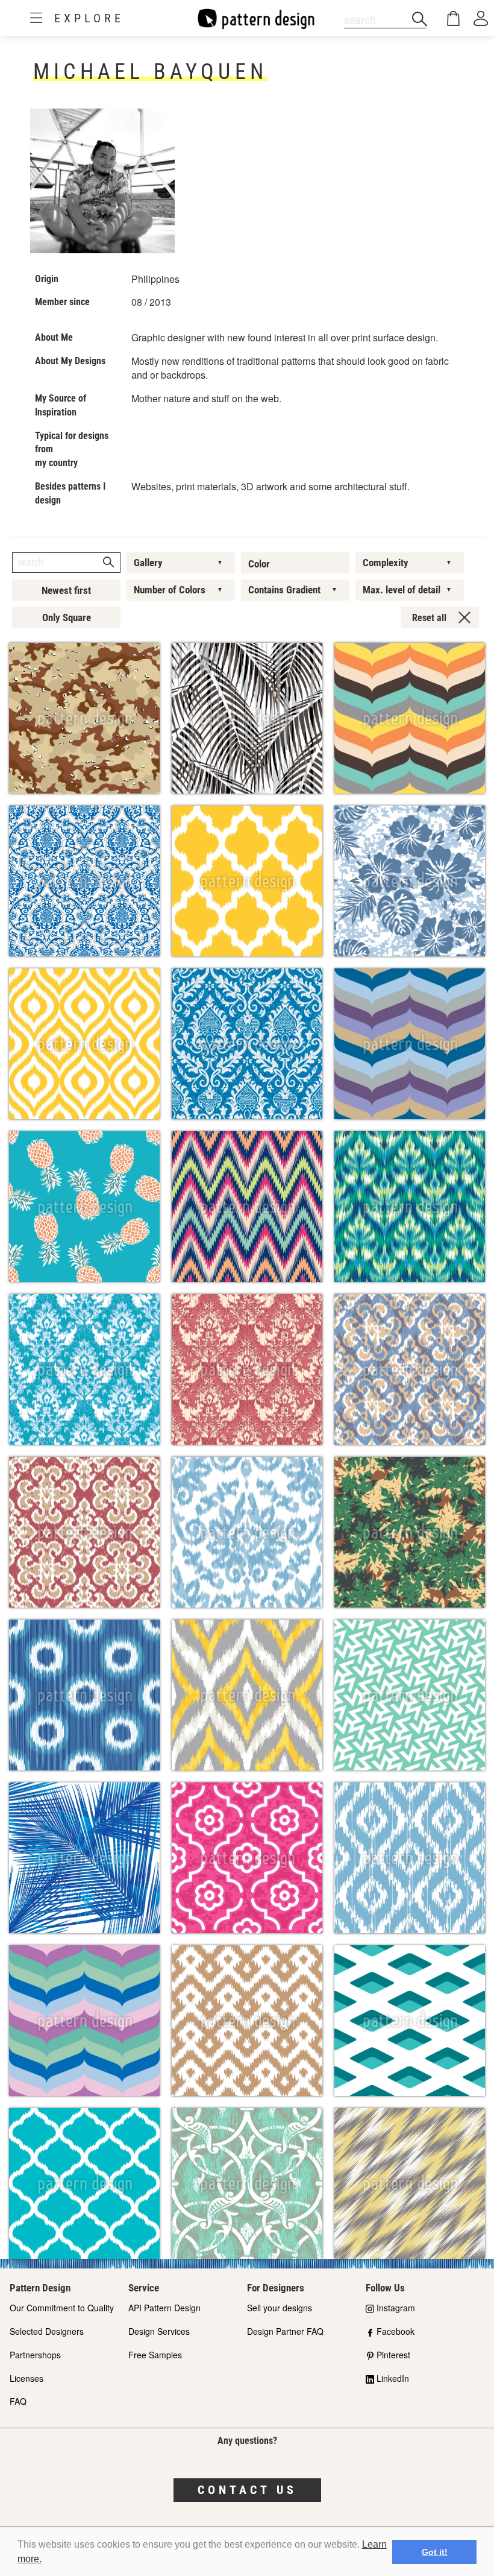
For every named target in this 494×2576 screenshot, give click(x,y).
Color (259, 564)
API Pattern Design (164, 2308)
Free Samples (155, 2355)
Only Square (67, 617)
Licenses (27, 2378)
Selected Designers (47, 2331)
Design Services (159, 2331)
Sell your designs (280, 2308)
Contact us (247, 2490)
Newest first (66, 590)
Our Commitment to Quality (62, 2308)
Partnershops (35, 2355)
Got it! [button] (435, 2552)
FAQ (18, 2401)
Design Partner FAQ (285, 2331)
